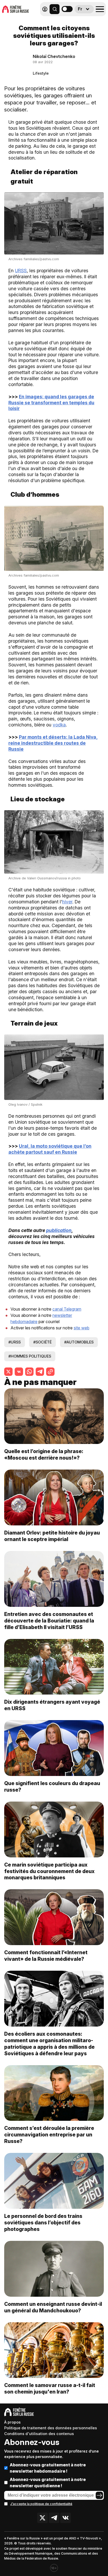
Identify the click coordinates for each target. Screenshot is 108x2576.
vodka (59, 725)
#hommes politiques (30, 1356)
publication (59, 1230)
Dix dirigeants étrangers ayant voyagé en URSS (52, 1705)
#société (42, 1342)
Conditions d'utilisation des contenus (39, 2434)
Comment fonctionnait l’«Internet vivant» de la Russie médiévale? (46, 1956)
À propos (12, 2422)
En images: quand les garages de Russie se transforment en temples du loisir (51, 403)
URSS (21, 271)
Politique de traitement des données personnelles (51, 2428)
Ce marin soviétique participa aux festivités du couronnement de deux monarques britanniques (49, 1871)
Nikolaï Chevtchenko (54, 56)
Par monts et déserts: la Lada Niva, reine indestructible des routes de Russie (53, 743)
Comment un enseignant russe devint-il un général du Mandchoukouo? (53, 2307)
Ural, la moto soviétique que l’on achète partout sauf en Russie (50, 1149)
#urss (15, 1342)
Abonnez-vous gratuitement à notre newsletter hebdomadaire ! (48, 2468)
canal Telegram (67, 1309)
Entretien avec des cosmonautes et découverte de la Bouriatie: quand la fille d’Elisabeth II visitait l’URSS (49, 1621)
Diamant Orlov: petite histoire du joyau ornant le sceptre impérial (52, 1536)
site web (82, 1328)
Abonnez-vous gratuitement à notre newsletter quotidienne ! (48, 2483)
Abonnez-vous (32, 2442)
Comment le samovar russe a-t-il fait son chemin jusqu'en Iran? (50, 2388)
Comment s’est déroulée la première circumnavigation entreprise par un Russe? (49, 2135)
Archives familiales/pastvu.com (34, 259)
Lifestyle (41, 73)
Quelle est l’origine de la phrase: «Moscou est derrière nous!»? (44, 1455)
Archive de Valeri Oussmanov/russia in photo (45, 878)
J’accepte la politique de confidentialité (41, 2504)
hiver (67, 902)
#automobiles (79, 1342)
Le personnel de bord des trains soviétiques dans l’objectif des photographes (43, 2223)
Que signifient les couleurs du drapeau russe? (52, 1787)
